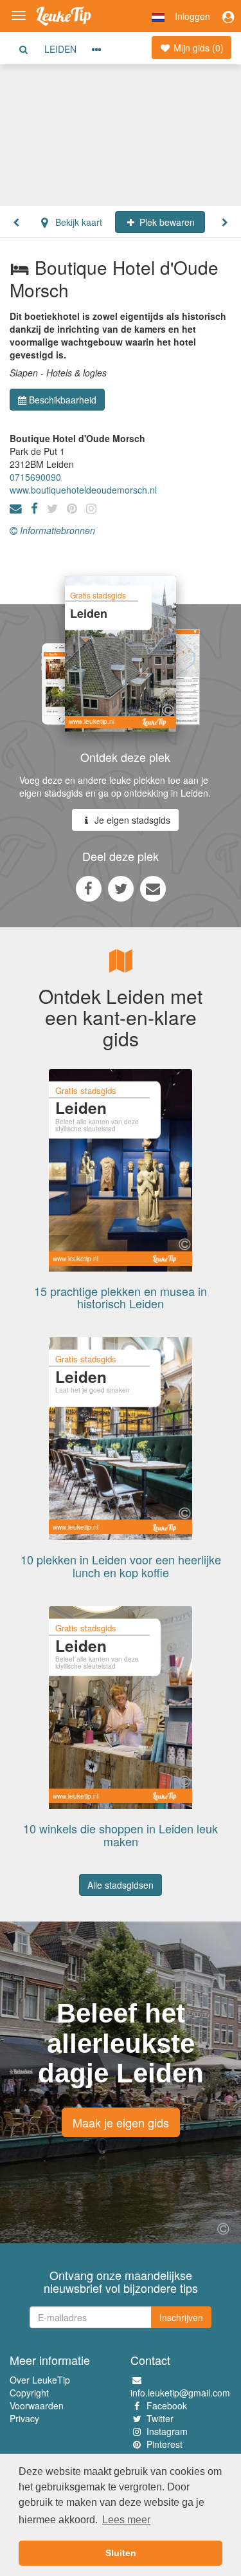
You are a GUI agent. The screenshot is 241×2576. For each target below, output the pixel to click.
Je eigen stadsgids (131, 820)
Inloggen (192, 16)
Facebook (167, 2405)
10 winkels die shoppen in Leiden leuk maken (121, 1835)
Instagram (167, 2431)
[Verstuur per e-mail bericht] (153, 888)
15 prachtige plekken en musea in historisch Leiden (121, 1297)
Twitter (160, 2418)
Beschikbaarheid (63, 400)
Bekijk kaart (77, 222)
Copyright (29, 2393)
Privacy (24, 2418)
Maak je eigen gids (121, 2122)
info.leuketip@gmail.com (180, 2393)
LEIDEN (60, 49)
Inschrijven (181, 2317)
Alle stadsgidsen (121, 1885)
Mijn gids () (197, 48)
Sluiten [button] (121, 2553)
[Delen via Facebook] (89, 888)
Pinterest (165, 2444)
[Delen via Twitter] (121, 888)
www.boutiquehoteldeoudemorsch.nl (83, 490)
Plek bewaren (166, 222)
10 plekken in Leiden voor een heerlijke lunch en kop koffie (121, 1566)
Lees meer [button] (126, 2520)
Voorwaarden (37, 2405)
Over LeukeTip (40, 2380)
